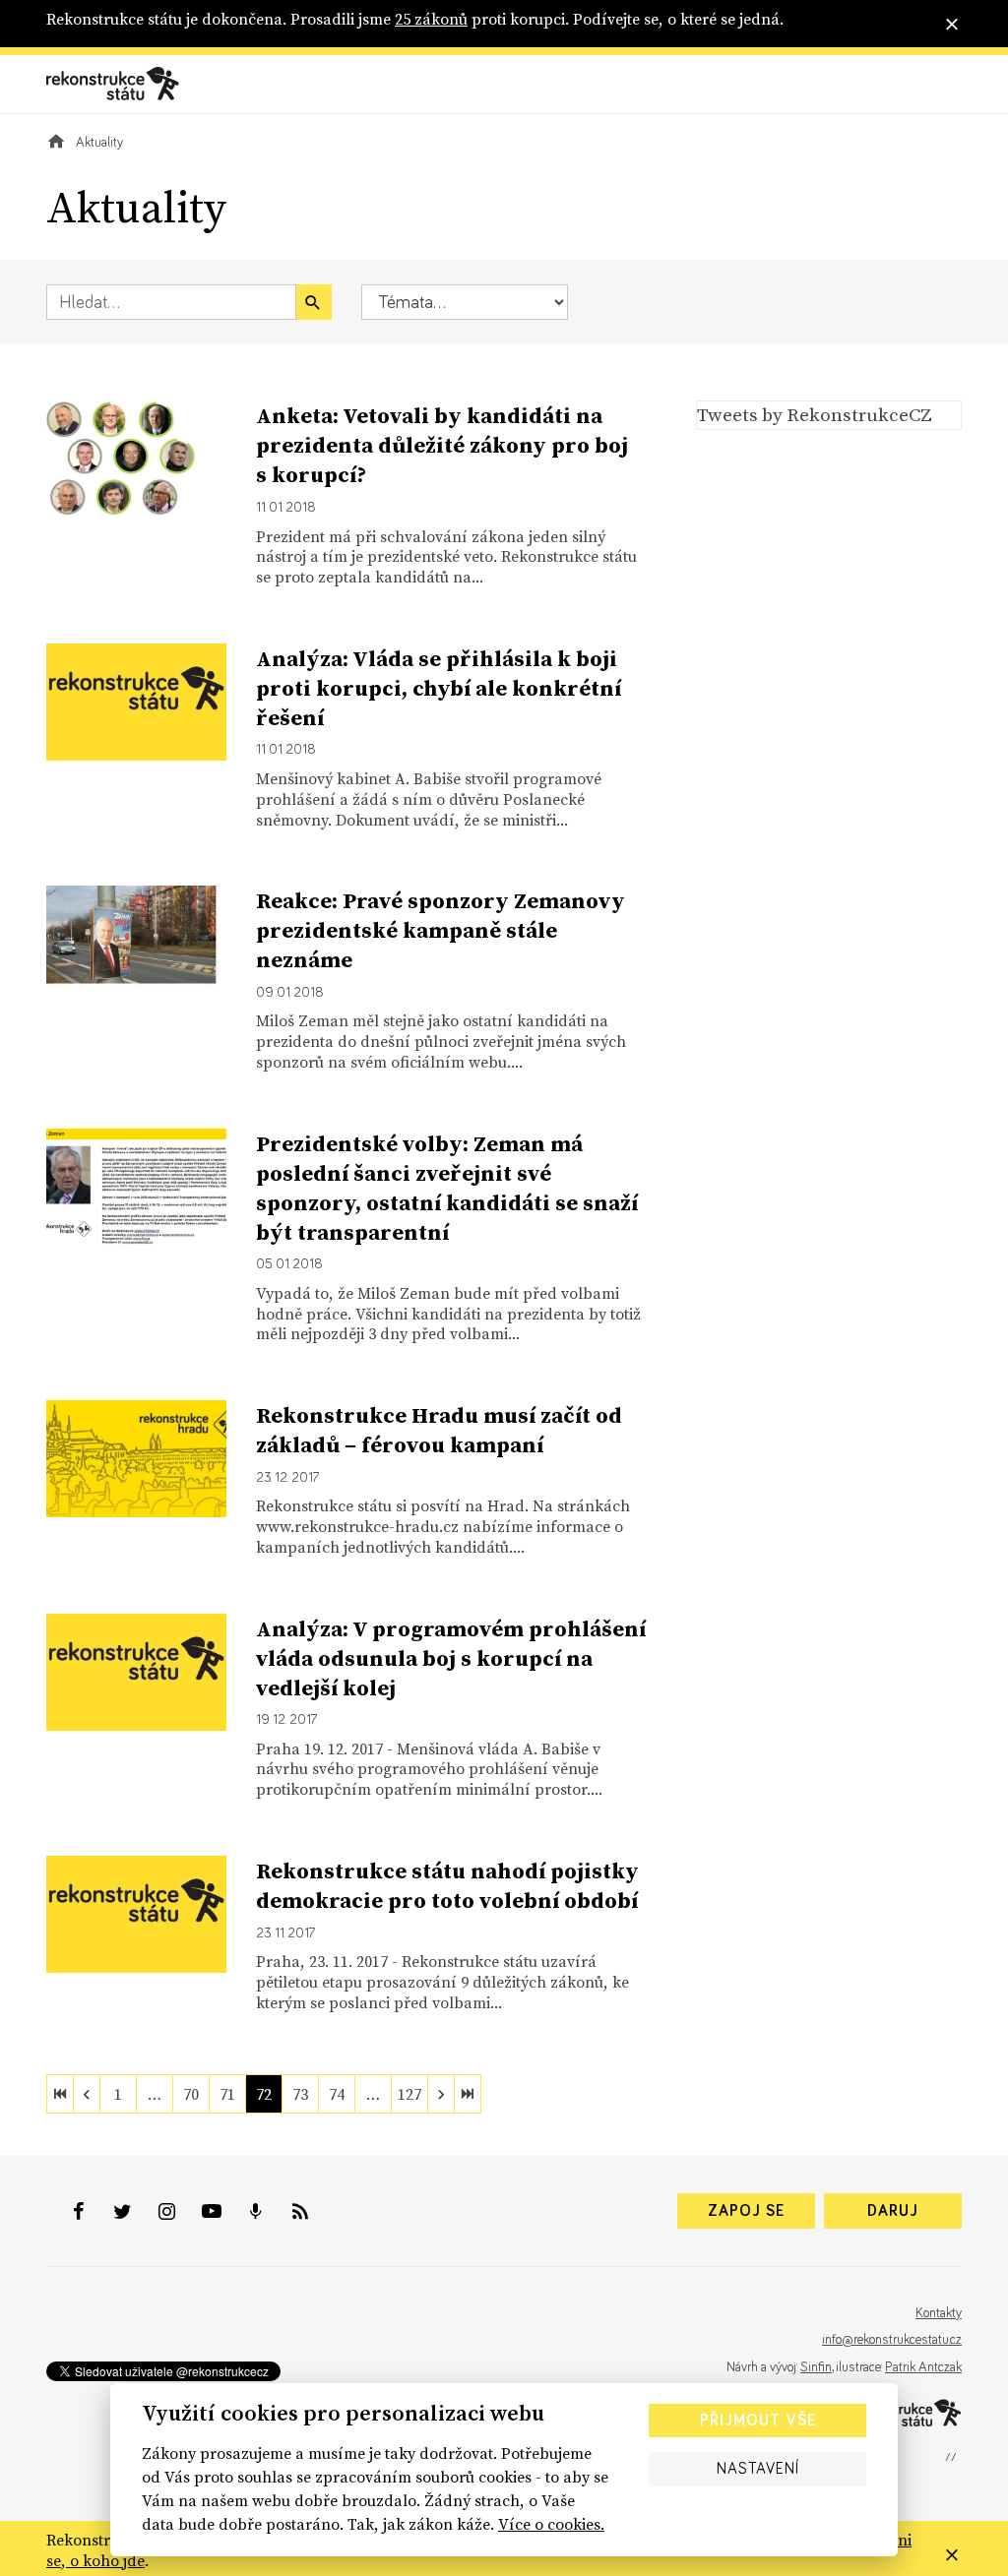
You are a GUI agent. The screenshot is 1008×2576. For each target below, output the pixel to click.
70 (191, 2094)
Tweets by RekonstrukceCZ (815, 414)
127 (409, 2094)
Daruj (893, 2211)
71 (227, 2094)
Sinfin (816, 2367)
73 (300, 2094)
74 (337, 2094)
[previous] (87, 2094)
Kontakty (939, 2313)
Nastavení (758, 2469)
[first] (60, 2094)
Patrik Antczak (923, 2367)
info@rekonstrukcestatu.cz (892, 2340)
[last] (468, 2094)
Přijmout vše (758, 2421)
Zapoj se (746, 2211)
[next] (441, 2094)
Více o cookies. (551, 2524)
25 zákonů (431, 19)
